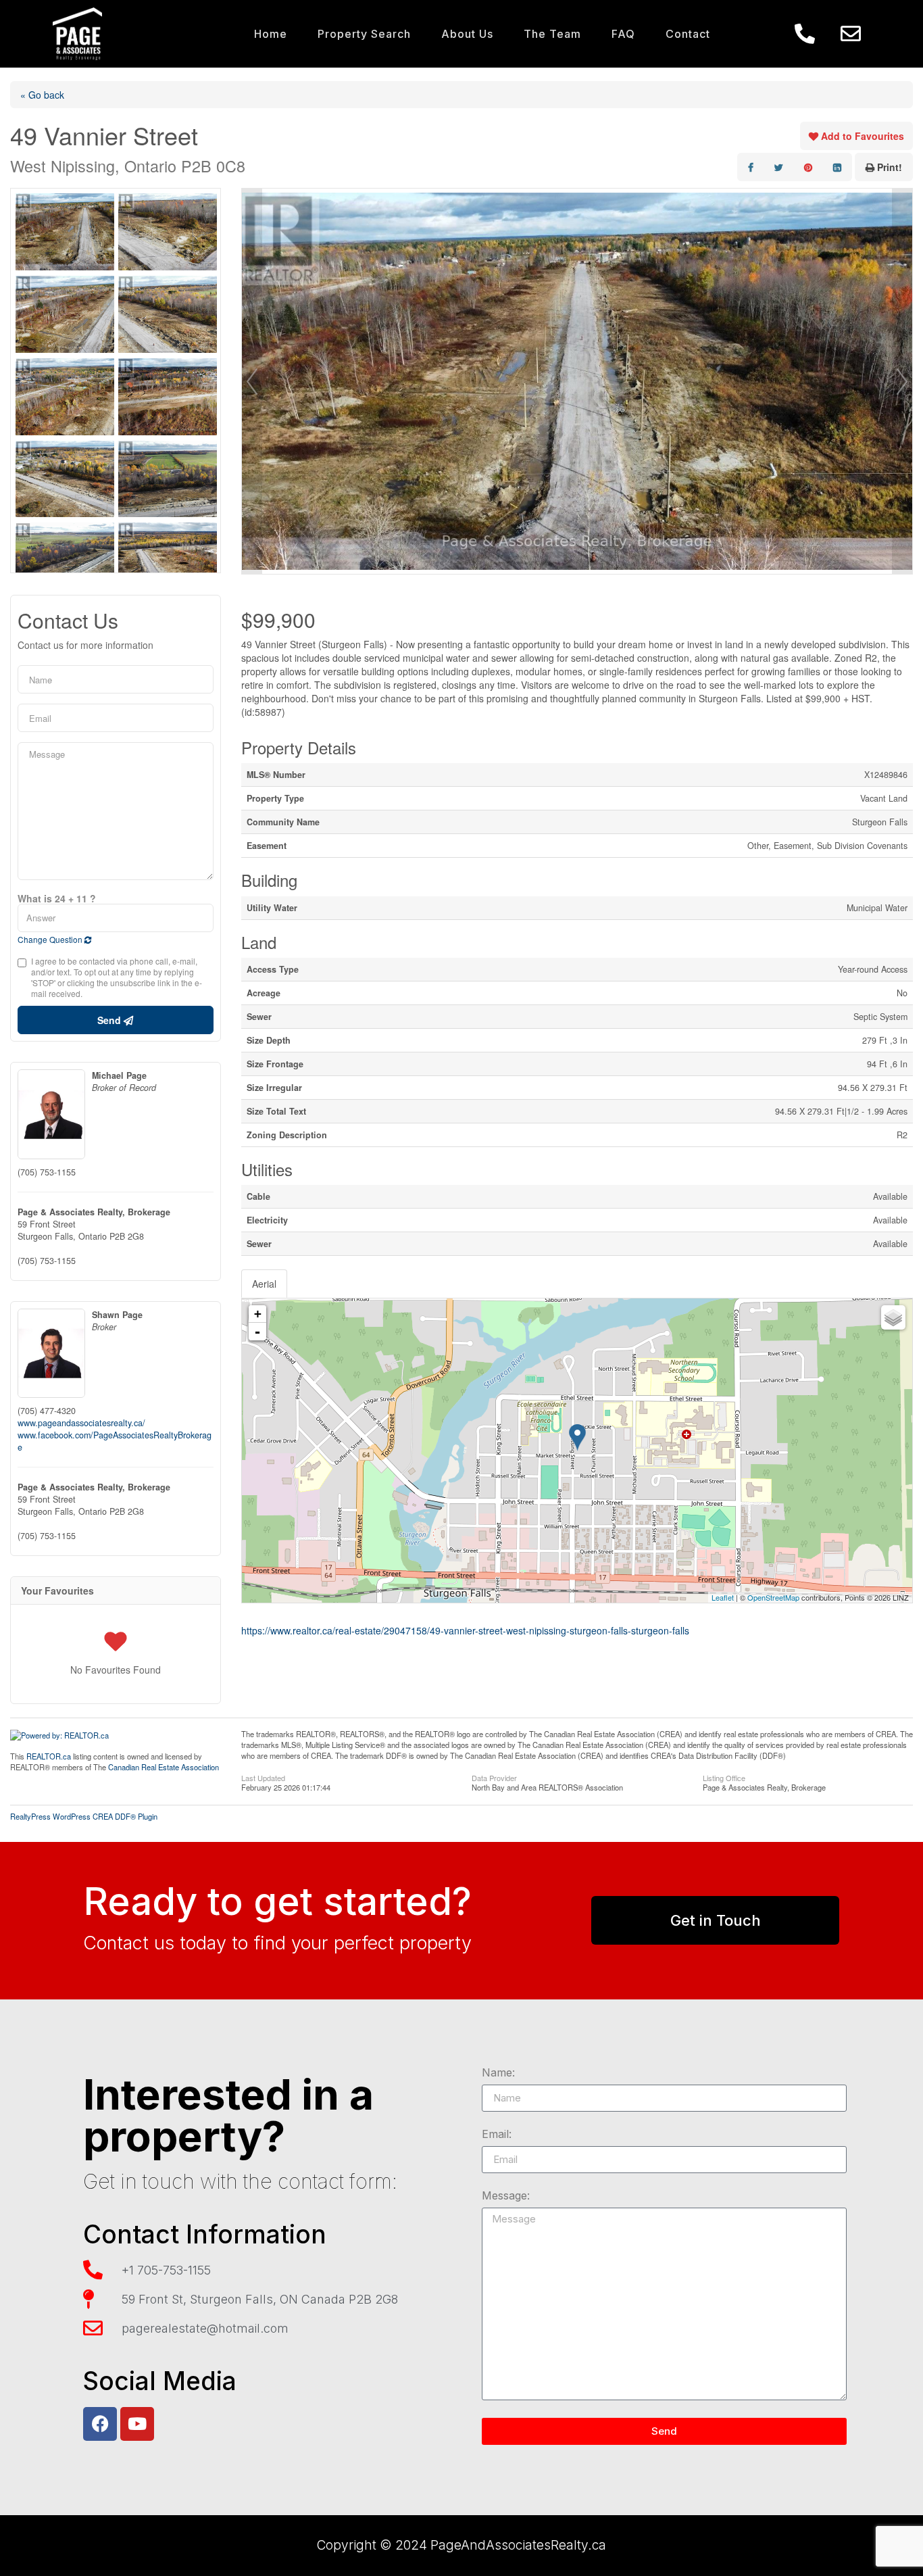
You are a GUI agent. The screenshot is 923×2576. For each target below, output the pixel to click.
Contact (688, 34)
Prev (252, 381)
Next (902, 381)
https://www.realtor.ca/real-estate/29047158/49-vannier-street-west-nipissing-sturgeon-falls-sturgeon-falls (465, 1630)
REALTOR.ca (49, 1756)
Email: (497, 2135)
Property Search (364, 34)
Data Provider (494, 1777)
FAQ (623, 34)
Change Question (51, 939)
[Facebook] (100, 2424)
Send (110, 1020)
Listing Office (724, 1777)
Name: (498, 2073)
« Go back (42, 95)
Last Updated (263, 1777)
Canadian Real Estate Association (164, 1767)
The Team (552, 34)
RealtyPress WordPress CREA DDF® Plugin (84, 1816)
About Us (467, 34)
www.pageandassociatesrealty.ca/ (81, 1423)
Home (271, 34)
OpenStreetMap (773, 1597)
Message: (506, 2196)
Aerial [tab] (264, 1284)
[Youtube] (137, 2424)
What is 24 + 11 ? (57, 898)
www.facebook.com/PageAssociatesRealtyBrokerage (115, 1441)
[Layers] (893, 1317)
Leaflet (723, 1597)
